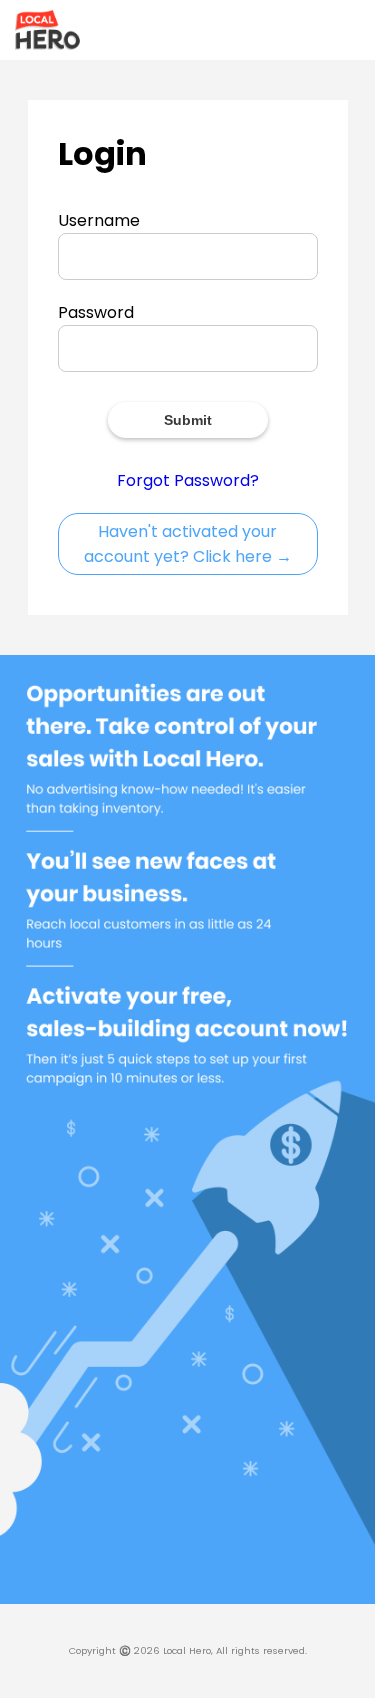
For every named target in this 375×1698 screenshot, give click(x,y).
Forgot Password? (188, 480)
